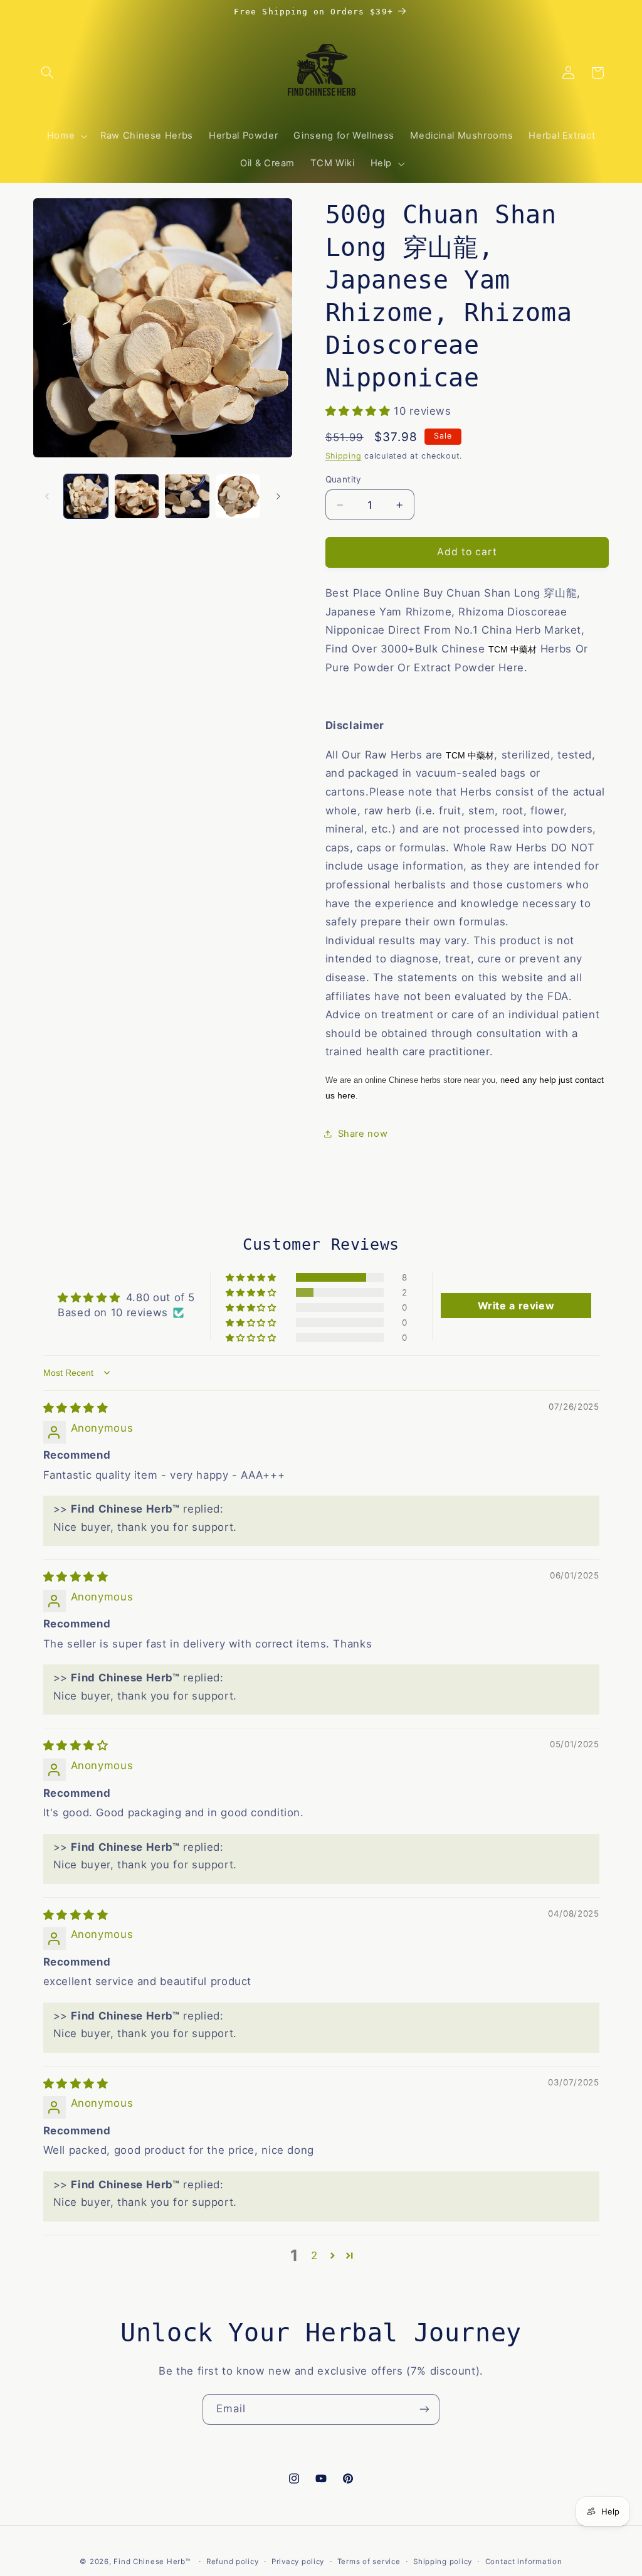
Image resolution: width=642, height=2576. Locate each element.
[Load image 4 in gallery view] (238, 496)
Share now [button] (363, 1134)
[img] (76, 1408)
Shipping (344, 456)
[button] (48, 73)
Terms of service (369, 2562)
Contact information (524, 2562)
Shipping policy (443, 2562)
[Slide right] (278, 496)
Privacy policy (298, 2562)
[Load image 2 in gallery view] (137, 496)
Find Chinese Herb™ (152, 2562)
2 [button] (314, 2255)
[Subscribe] (424, 2409)
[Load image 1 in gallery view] (86, 496)
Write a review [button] (516, 1306)
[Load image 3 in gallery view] (187, 496)
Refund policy (233, 2562)
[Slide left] (47, 496)
